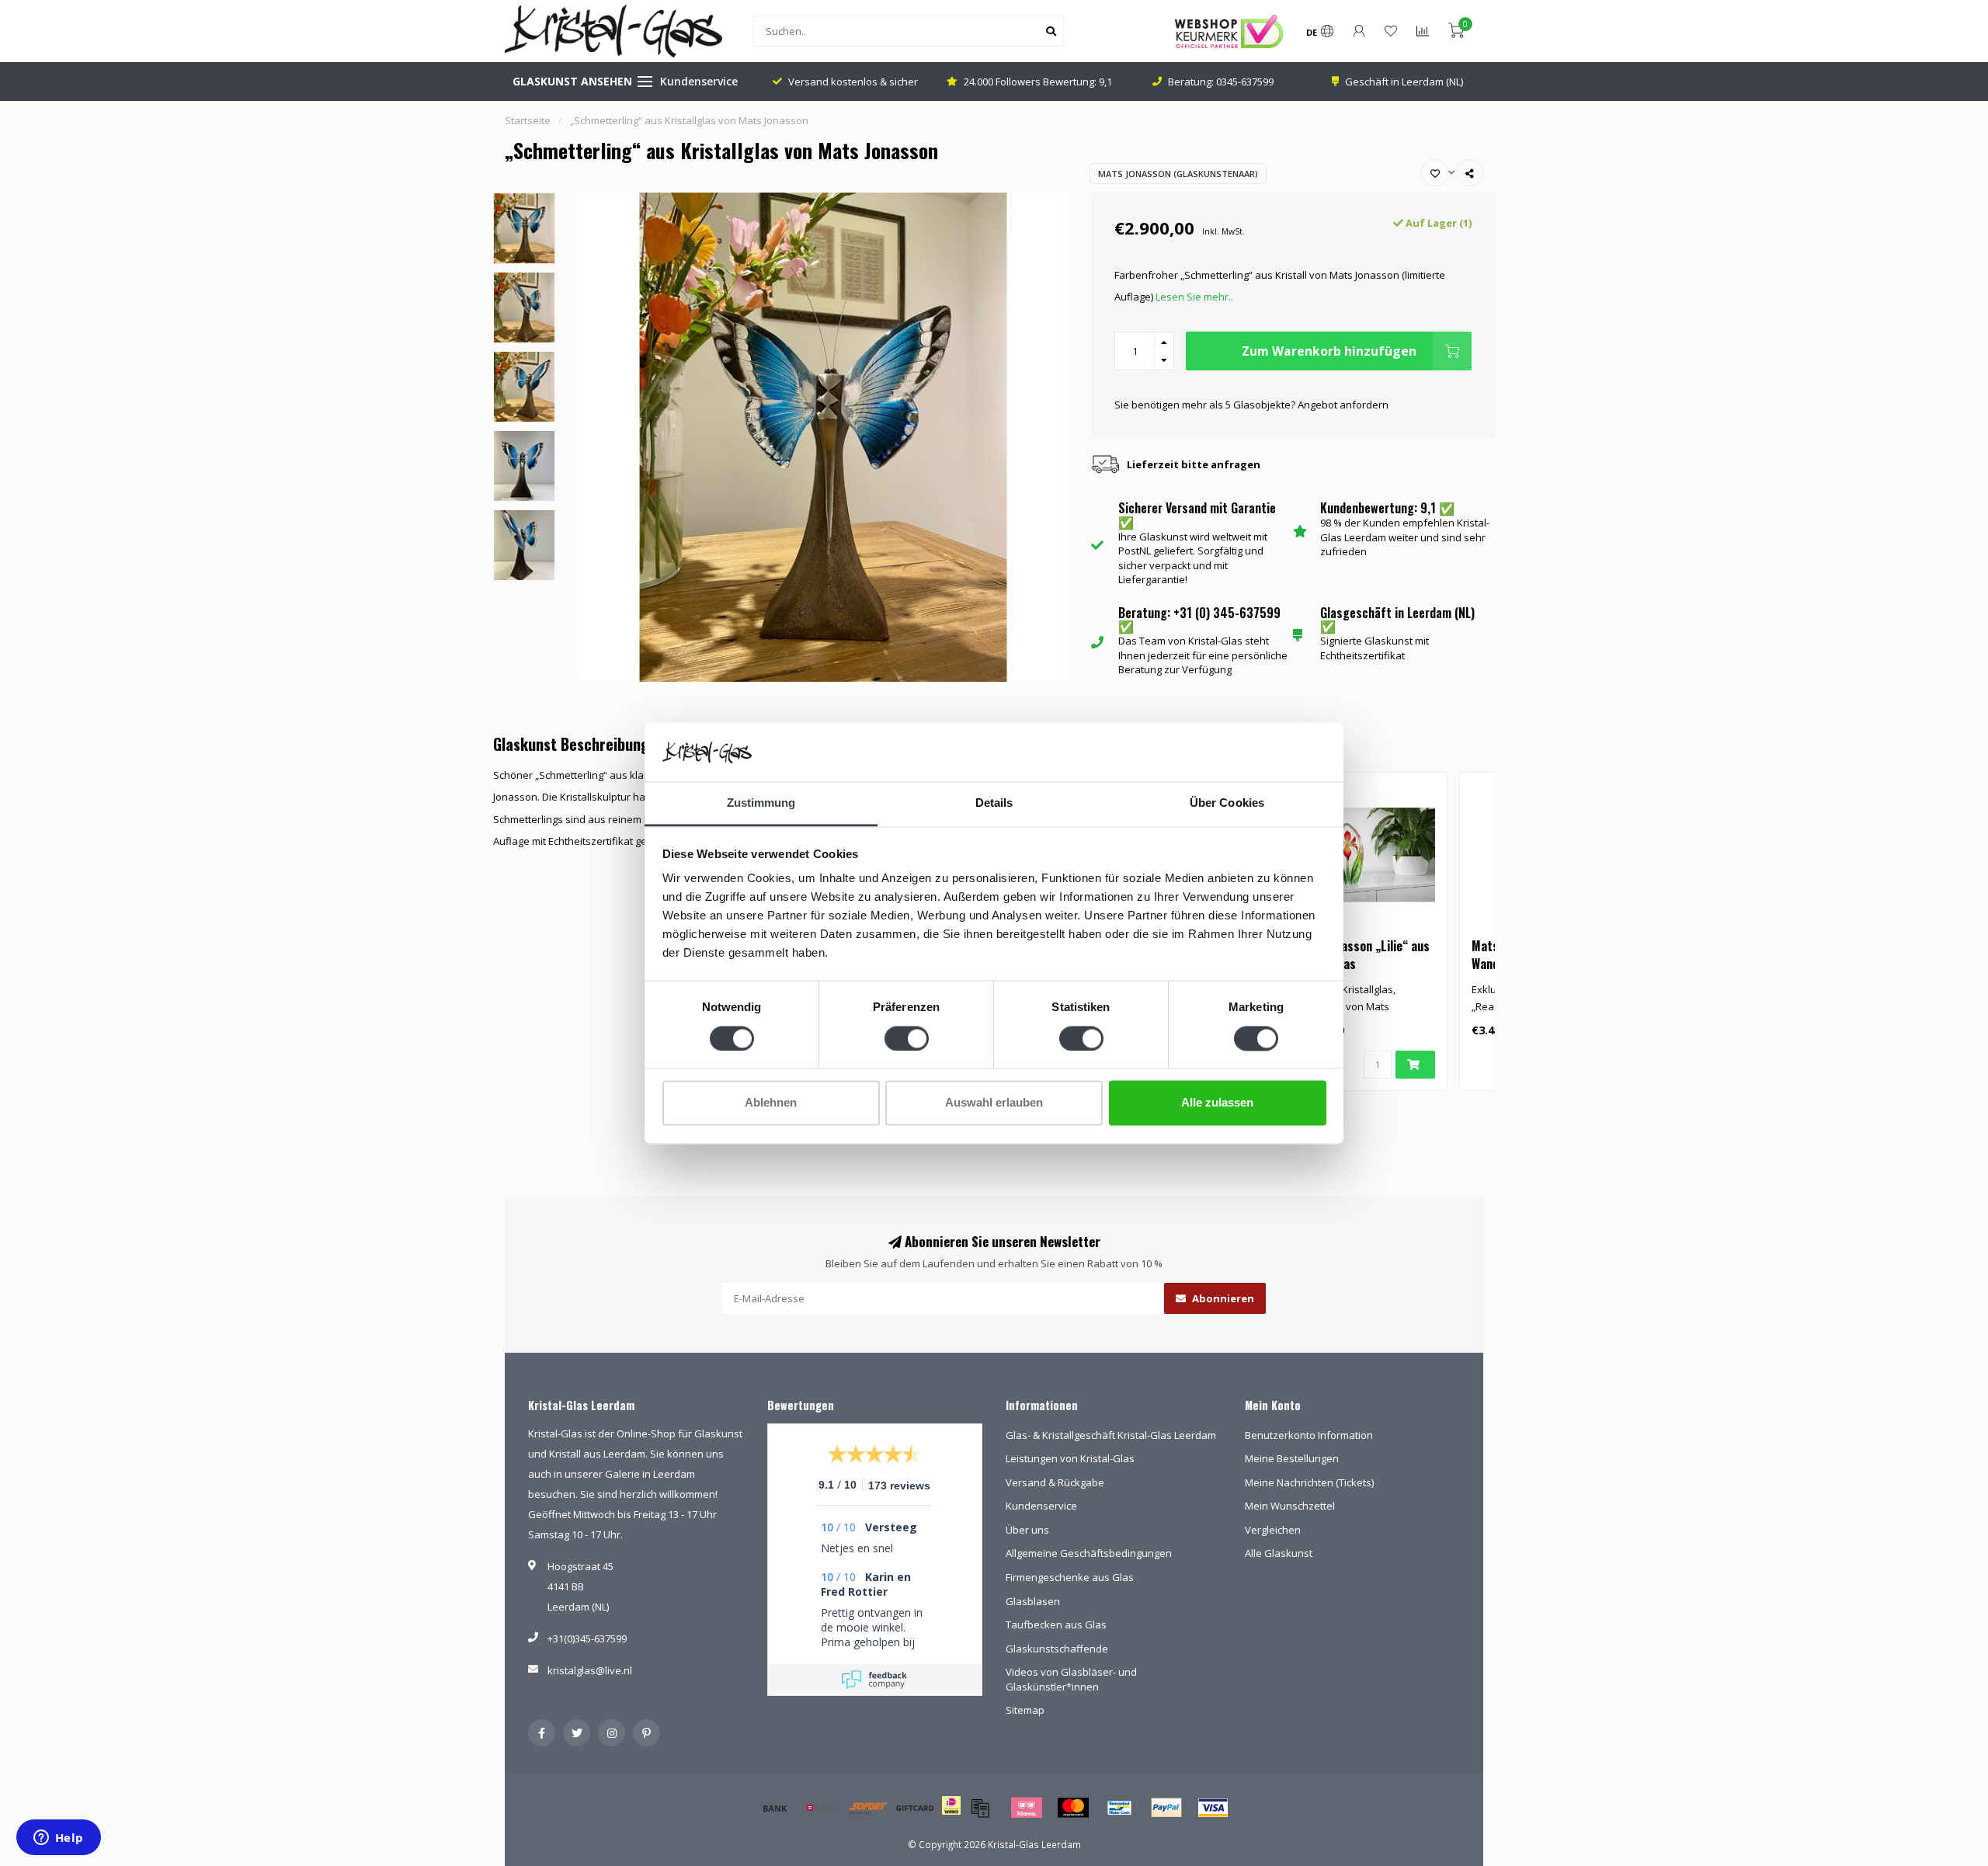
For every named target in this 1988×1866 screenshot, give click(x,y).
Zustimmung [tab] (761, 803)
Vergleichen (1273, 1530)
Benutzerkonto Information (1309, 1435)
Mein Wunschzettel (1290, 1506)
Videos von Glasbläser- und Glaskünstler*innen (1071, 1679)
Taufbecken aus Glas (1056, 1624)
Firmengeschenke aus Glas (1070, 1577)
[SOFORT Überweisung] (868, 1808)
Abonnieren (1222, 1298)
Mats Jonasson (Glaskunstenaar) (1178, 174)
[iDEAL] (951, 1816)
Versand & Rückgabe (1055, 1482)
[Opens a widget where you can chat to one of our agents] (58, 1839)
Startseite (528, 120)
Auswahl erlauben (994, 1103)
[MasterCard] (1073, 1808)
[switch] (907, 1038)
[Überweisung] (775, 1808)
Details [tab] (994, 803)
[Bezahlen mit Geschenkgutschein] (980, 1808)
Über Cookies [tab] (1227, 803)
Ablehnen (771, 1103)
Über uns (1027, 1530)
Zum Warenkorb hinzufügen (1329, 351)
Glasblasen (1033, 1601)
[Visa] (1213, 1808)
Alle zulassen (1217, 1103)
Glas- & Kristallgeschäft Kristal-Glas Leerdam (1111, 1435)
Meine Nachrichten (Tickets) (1309, 1482)
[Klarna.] (1027, 1808)
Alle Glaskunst (1279, 1553)
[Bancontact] (1120, 1808)
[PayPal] (1166, 1808)
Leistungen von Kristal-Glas (1070, 1458)
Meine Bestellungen (1292, 1458)
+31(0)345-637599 (587, 1638)
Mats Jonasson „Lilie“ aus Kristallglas (1362, 955)
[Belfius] (822, 1808)
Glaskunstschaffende (1057, 1649)
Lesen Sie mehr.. (1194, 297)
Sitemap (1025, 1710)
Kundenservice (699, 81)
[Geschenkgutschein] (915, 1808)
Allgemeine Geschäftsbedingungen (1089, 1553)
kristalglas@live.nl (590, 1670)
